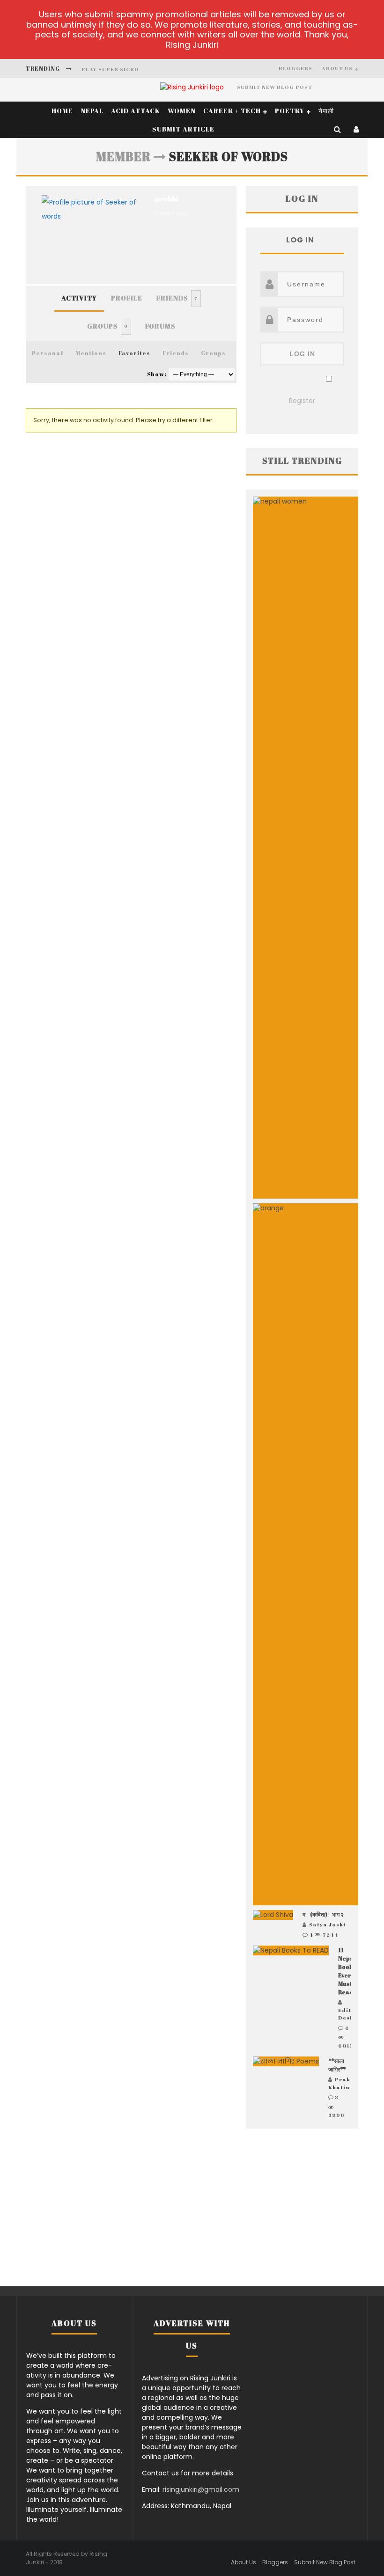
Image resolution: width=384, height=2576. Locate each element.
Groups (107, 326)
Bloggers (295, 68)
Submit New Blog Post (275, 87)
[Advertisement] (302, 2209)
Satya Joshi (327, 1924)
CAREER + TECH (232, 111)
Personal (48, 353)
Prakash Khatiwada (346, 2083)
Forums (160, 326)
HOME (62, 111)
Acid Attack (136, 111)
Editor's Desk (351, 2014)
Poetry (290, 111)
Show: (157, 374)
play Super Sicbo (110, 61)
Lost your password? (302, 389)
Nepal (92, 111)
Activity (79, 298)
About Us (337, 68)
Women (182, 111)
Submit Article (183, 129)
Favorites (134, 353)
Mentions (91, 353)
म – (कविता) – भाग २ (323, 1914)
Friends (177, 298)
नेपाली (326, 111)
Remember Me (297, 380)
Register (302, 401)
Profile (127, 298)
